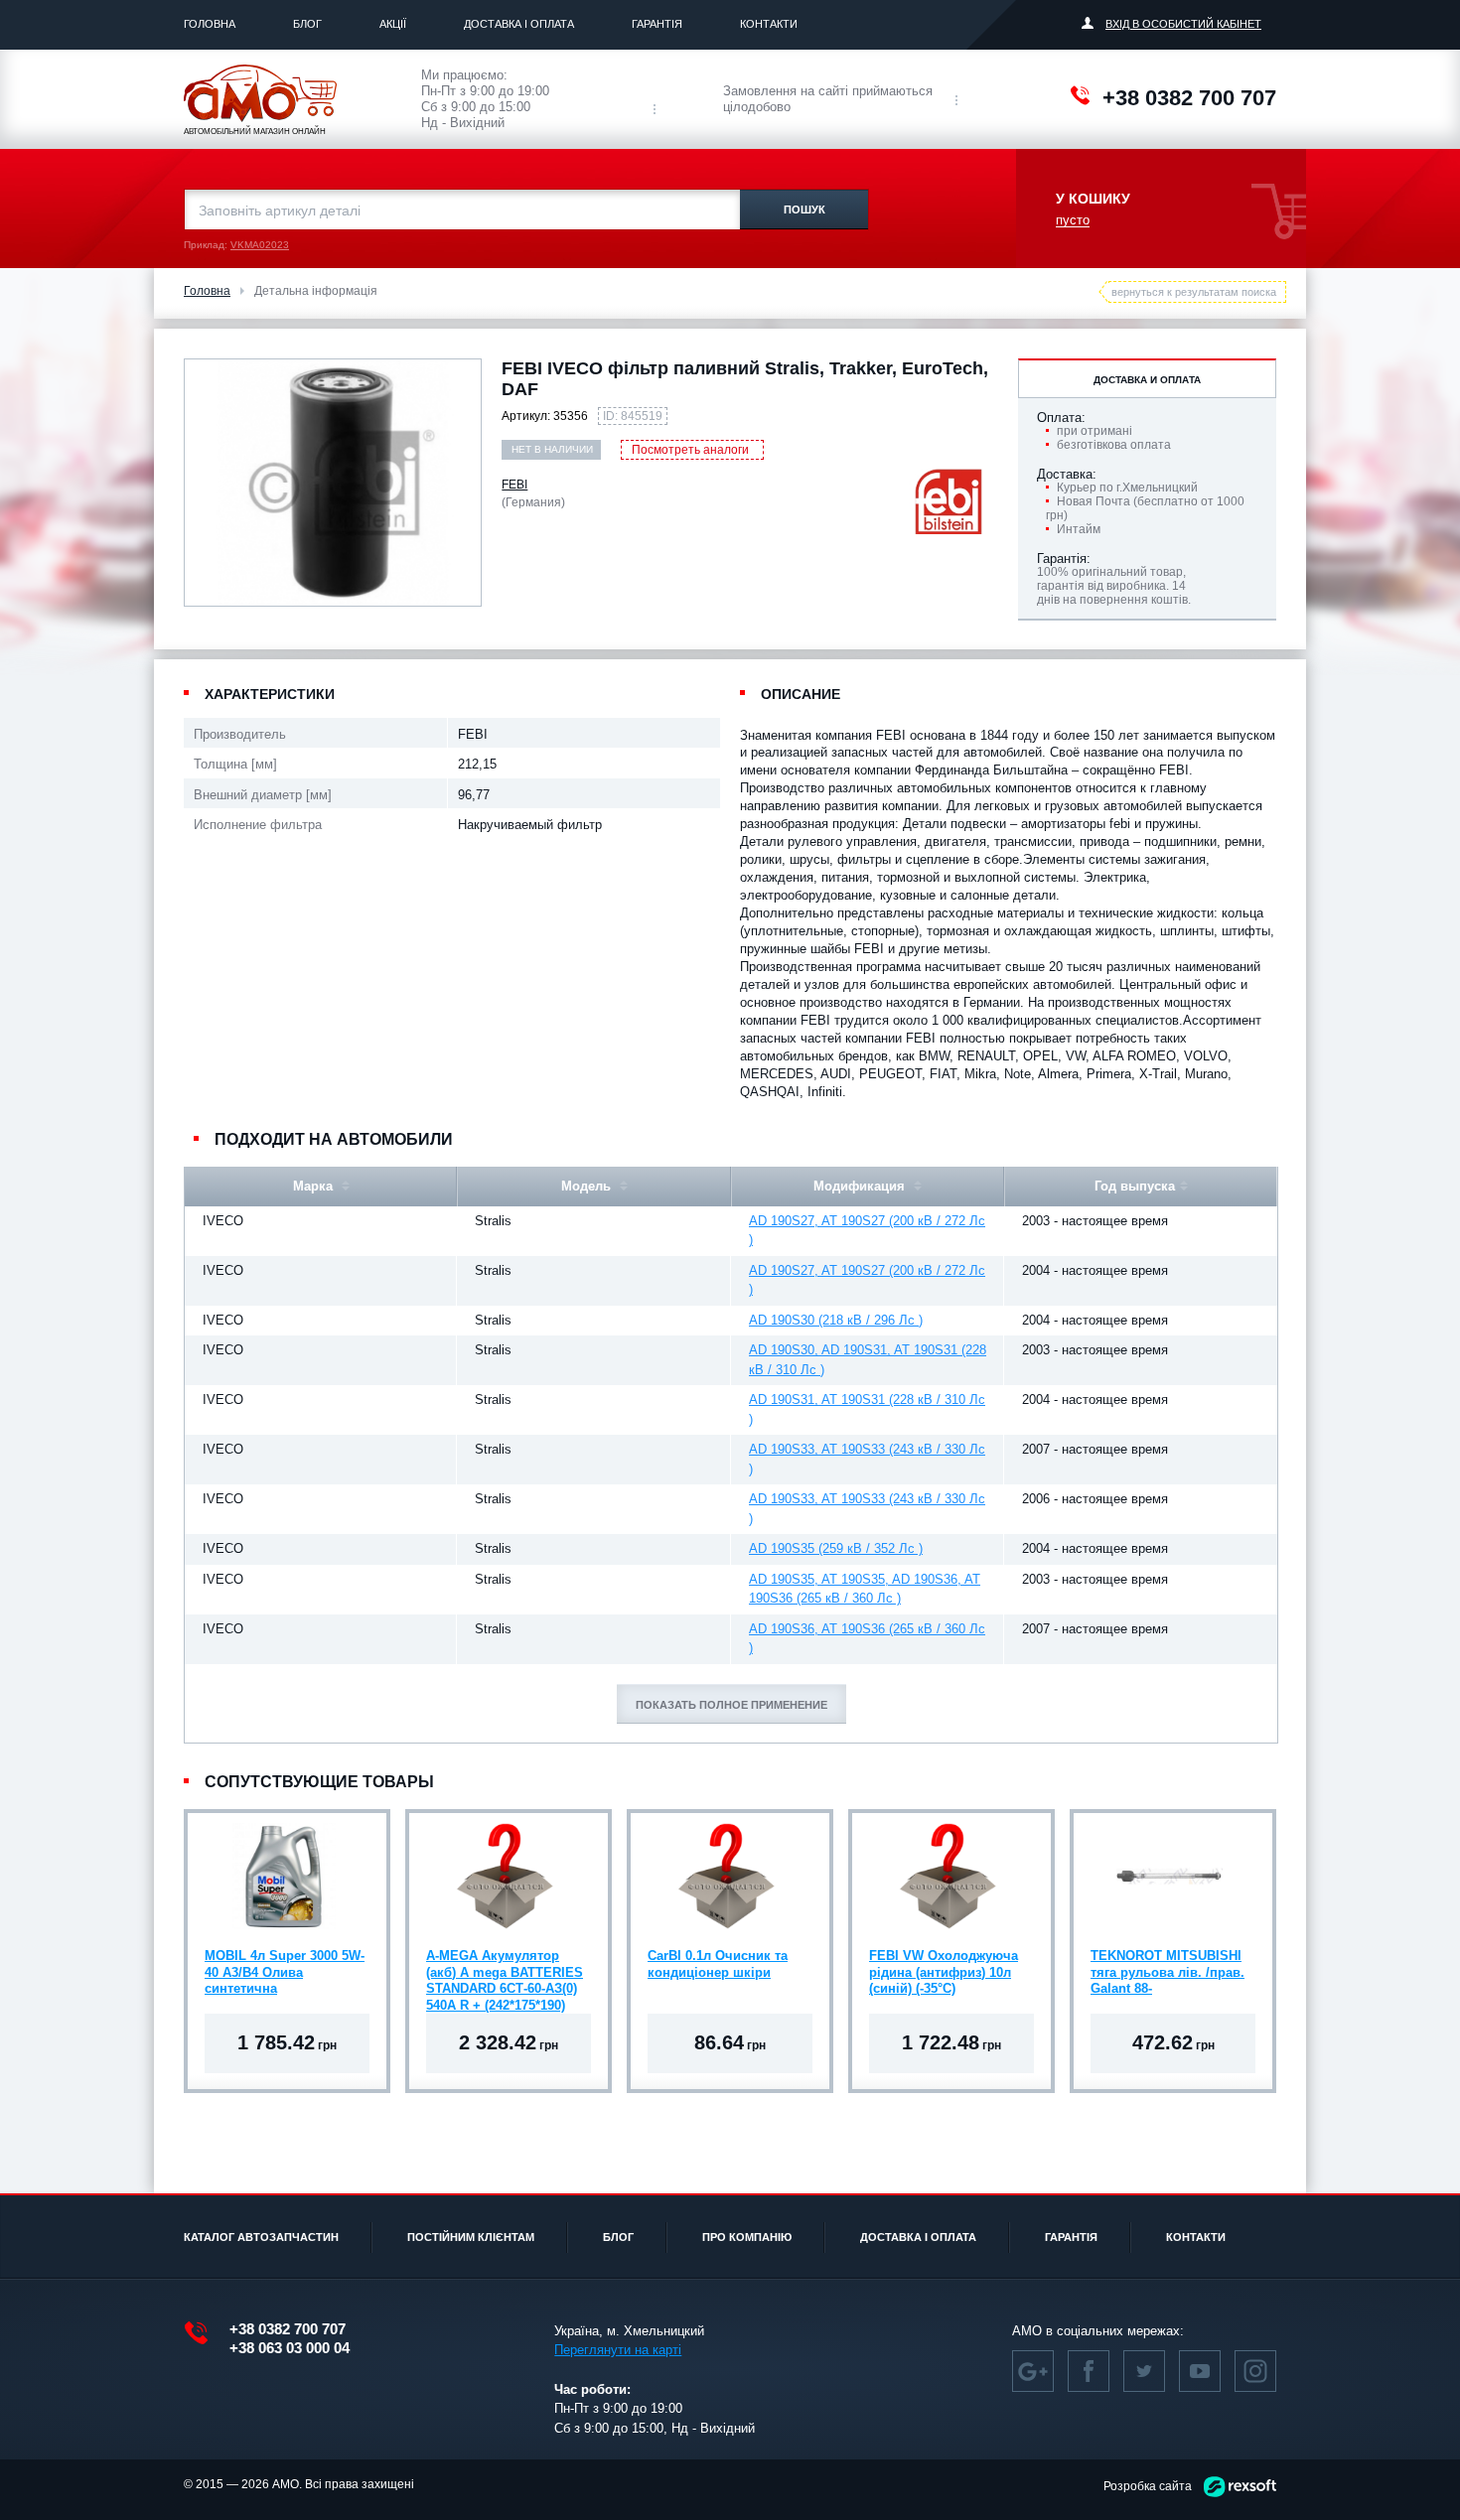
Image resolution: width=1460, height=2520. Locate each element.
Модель (588, 1186)
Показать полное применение (731, 1705)
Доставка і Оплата (519, 24)
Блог (307, 24)
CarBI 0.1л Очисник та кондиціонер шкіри (718, 1964)
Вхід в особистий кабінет (1183, 24)
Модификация (861, 1186)
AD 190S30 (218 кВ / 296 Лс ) (836, 1320)
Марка (315, 1186)
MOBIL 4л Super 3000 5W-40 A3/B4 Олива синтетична (285, 1972)
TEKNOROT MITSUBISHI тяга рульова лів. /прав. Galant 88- (1168, 1972)
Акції (393, 24)
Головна (210, 24)
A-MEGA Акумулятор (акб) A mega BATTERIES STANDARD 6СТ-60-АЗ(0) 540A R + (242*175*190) (505, 1975)
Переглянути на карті (618, 2350)
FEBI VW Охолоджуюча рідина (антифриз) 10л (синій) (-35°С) (944, 1972)
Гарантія (657, 24)
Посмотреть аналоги (690, 450)
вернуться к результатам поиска (1194, 292)
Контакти (769, 24)
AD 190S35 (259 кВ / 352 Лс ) (836, 1548)
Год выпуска (1135, 1186)
